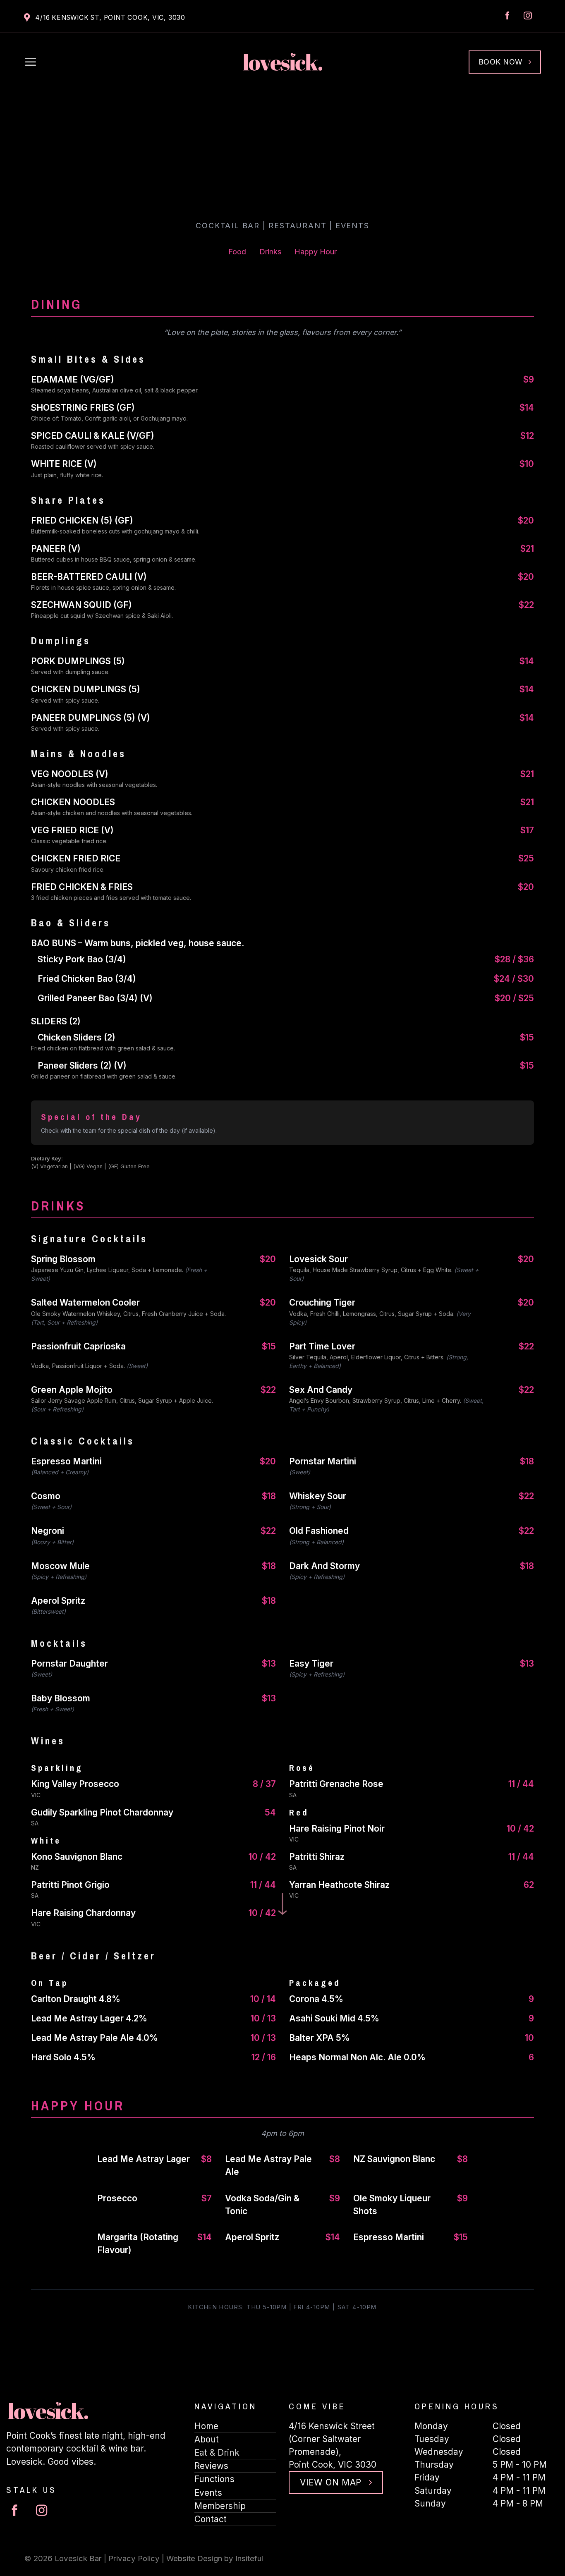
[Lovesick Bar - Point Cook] (282, 62)
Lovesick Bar (78, 2558)
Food (237, 252)
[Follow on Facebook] (508, 16)
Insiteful (249, 2558)
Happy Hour (316, 252)
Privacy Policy (134, 2558)
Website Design (194, 2558)
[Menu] (31, 62)
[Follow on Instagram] (528, 16)
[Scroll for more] (283, 1906)
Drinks (270, 252)
